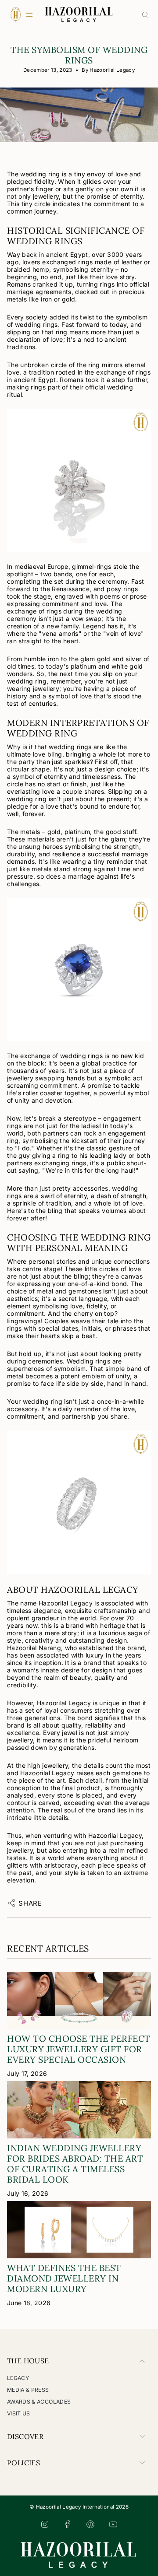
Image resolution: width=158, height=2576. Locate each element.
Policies (23, 2463)
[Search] (145, 15)
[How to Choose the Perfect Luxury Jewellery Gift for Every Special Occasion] (79, 2000)
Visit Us (19, 2413)
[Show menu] (15, 14)
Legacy (18, 2378)
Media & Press (28, 2390)
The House (28, 2361)
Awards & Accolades (39, 2402)
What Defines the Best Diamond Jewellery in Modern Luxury (64, 2278)
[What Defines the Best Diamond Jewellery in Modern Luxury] (79, 2230)
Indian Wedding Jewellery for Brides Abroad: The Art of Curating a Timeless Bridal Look (75, 2164)
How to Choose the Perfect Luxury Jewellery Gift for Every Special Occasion (79, 2049)
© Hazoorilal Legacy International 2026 (79, 2507)
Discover (25, 2436)
